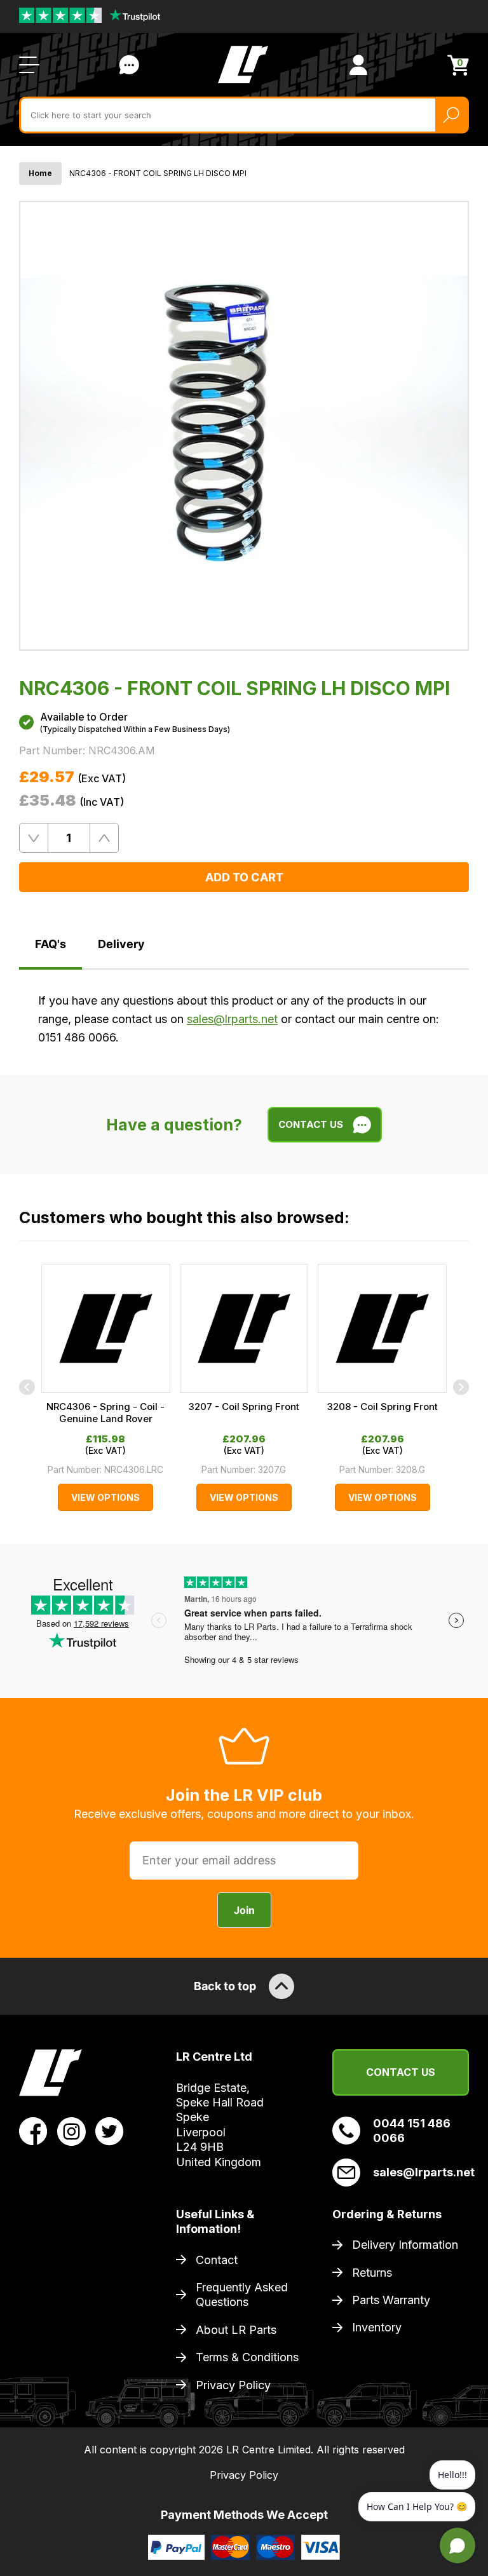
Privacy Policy (233, 2385)
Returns (372, 2273)
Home (40, 173)
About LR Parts (236, 2330)
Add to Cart (244, 877)
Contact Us (129, 65)
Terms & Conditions (247, 2357)
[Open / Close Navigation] (29, 65)
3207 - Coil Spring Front (244, 1407)
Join (244, 1910)
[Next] (461, 1387)
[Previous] (27, 1387)
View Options (105, 1497)
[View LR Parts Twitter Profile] (110, 2131)
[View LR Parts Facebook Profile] (33, 2131)
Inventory (377, 2327)
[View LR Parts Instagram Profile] (71, 2131)
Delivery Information (405, 2245)
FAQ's (51, 944)
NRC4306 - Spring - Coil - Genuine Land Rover (105, 1413)
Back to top (225, 1986)
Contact (217, 2260)
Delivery (121, 944)
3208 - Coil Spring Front (383, 1407)
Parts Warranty (391, 2300)
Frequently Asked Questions (242, 2295)
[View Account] (358, 65)
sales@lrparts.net (232, 1019)
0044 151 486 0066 (412, 2131)
